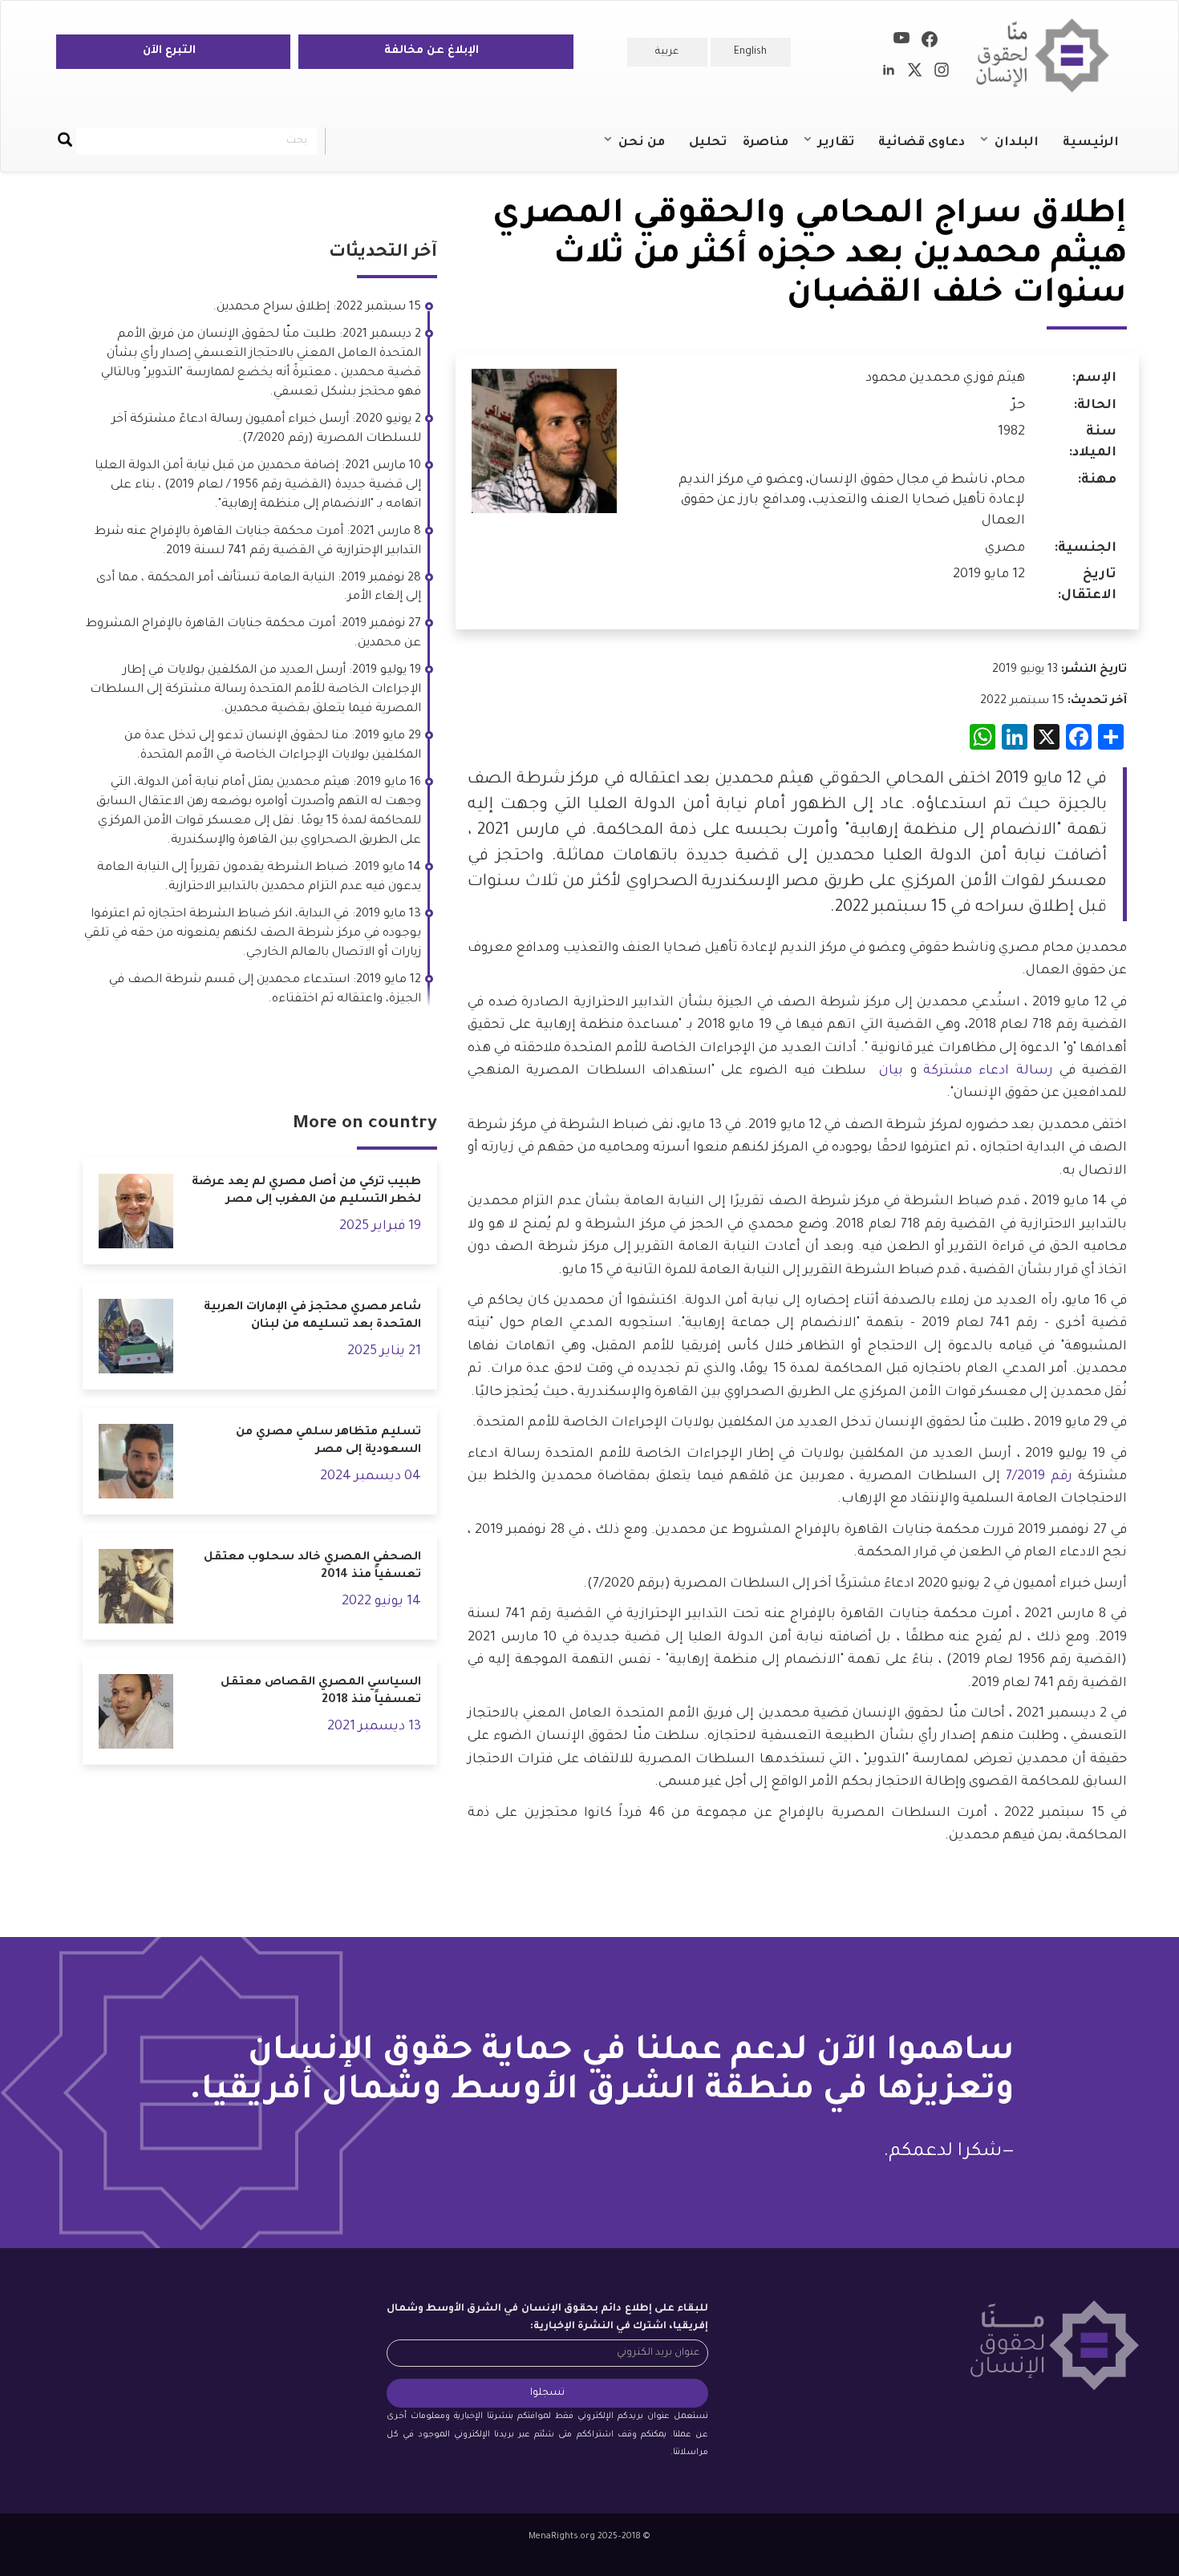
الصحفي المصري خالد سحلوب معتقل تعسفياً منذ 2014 (312, 1567)
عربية (667, 52)
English (750, 52)
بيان (888, 1071)
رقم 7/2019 (1039, 1477)
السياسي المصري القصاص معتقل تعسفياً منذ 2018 (321, 1692)
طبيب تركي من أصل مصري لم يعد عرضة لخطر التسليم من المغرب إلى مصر (306, 1192)
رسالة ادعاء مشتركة (988, 1071)
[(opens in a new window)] (930, 42)
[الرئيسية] (1049, 56)
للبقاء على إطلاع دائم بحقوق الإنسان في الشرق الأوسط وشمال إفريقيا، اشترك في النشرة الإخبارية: (548, 2318)
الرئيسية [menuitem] (1091, 143)
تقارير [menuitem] (844, 150)
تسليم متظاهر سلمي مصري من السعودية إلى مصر (328, 1442)
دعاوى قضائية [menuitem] (922, 143)
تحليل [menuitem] (708, 143)
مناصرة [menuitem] (766, 143)
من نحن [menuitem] (650, 150)
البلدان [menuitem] (1025, 150)
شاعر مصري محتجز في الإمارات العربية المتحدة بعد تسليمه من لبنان (312, 1317)
